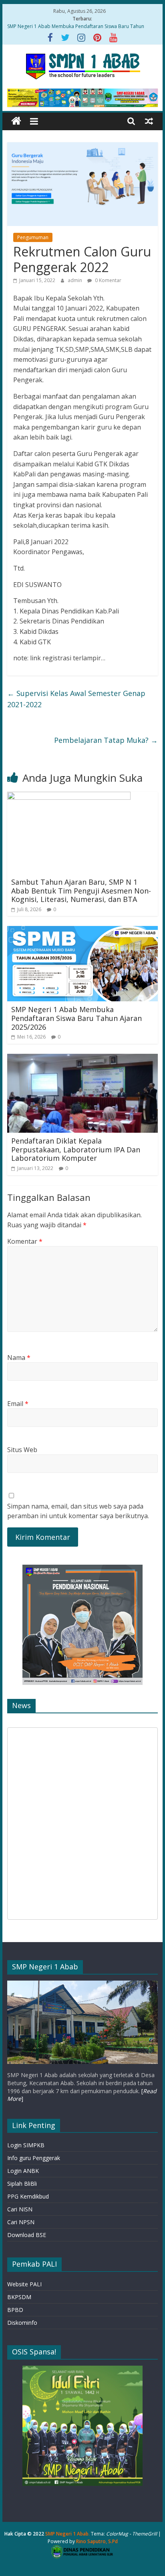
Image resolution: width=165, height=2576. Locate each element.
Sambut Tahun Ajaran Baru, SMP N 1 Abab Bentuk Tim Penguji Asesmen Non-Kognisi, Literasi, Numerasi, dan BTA (81, 891)
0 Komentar (108, 280)
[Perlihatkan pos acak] (149, 121)
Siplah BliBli (22, 2184)
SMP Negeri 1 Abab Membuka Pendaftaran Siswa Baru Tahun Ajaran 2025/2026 (76, 1018)
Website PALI (24, 2284)
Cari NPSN (21, 2222)
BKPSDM (19, 2297)
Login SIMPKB (26, 2145)
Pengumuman (33, 237)
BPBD (15, 2310)
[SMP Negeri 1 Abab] (16, 121)
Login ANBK (23, 2171)
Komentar (25, 1241)
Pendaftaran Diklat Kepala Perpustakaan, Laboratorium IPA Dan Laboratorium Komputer (76, 1149)
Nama (19, 1358)
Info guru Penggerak (34, 2158)
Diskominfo (22, 2323)
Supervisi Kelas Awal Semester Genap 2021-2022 (76, 699)
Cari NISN (20, 2209)
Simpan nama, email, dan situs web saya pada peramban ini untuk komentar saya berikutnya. (78, 1511)
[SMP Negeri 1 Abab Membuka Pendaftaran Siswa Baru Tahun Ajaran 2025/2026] (82, 931)
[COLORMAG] (82, 1984)
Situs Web (22, 1450)
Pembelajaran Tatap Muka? (106, 740)
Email (18, 1404)
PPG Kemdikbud (28, 2196)
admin (75, 280)
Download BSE (27, 2235)
